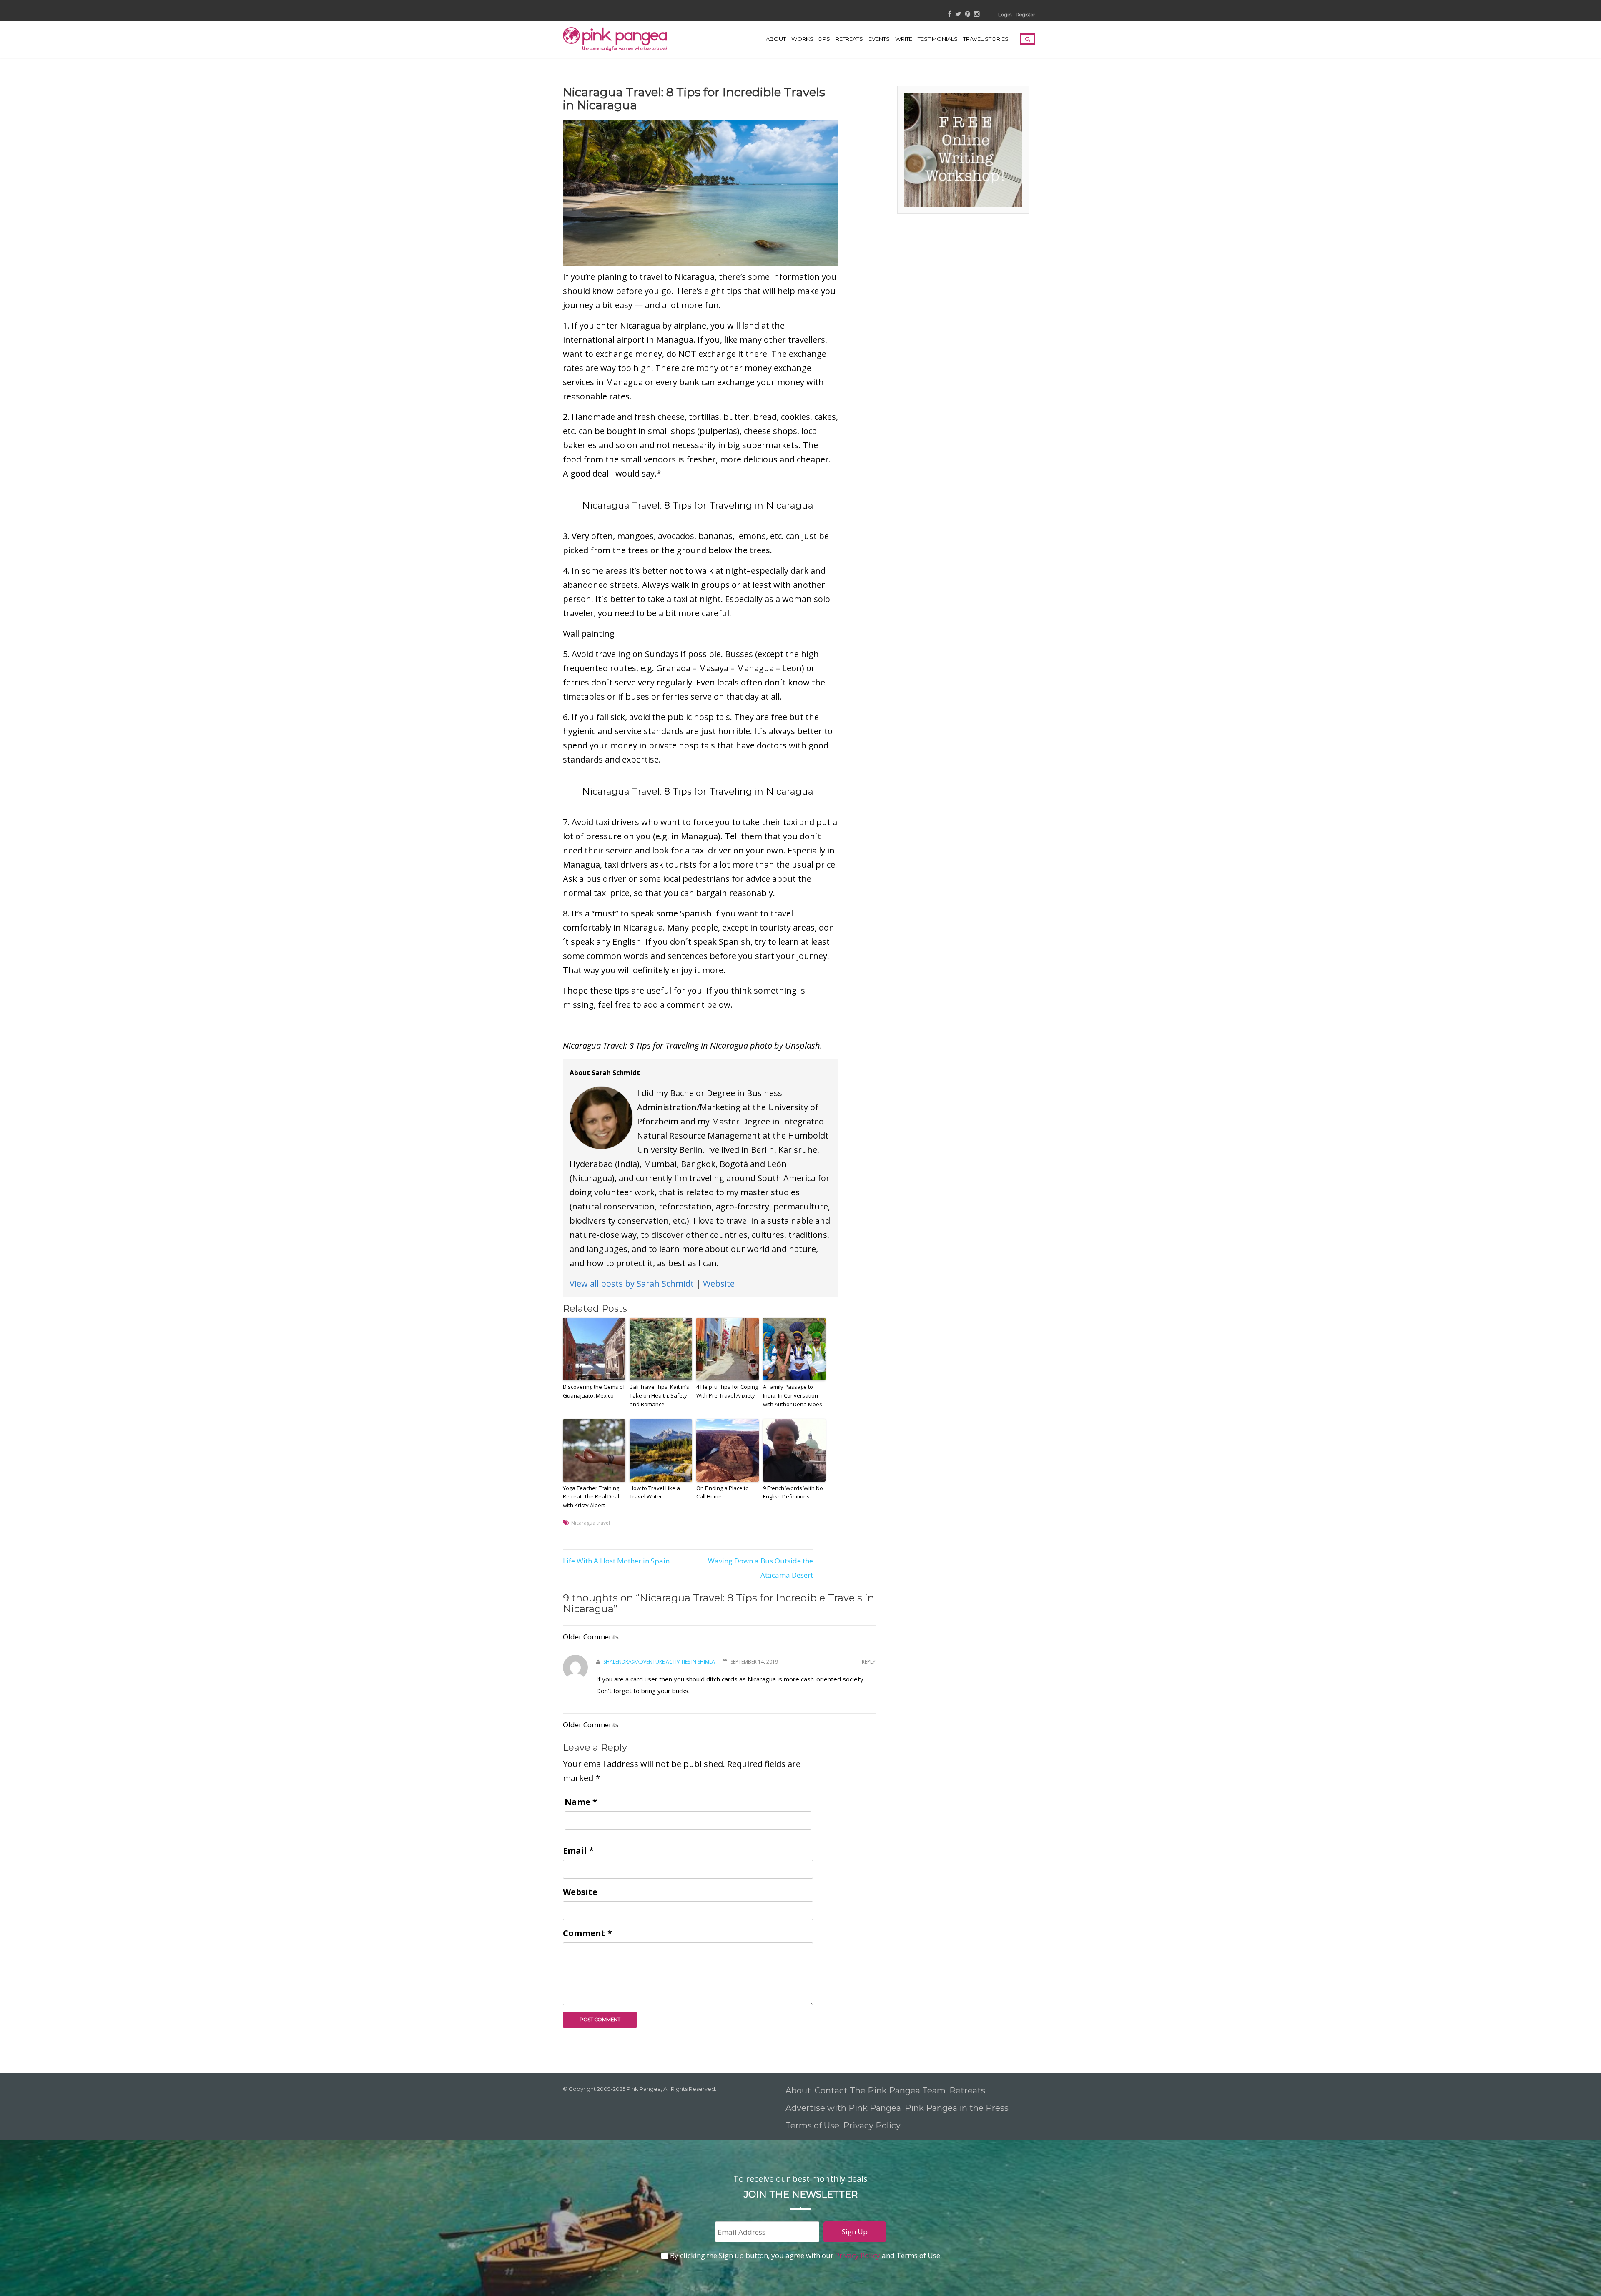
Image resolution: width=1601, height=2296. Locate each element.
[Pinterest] (967, 14)
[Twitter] (958, 14)
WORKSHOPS (811, 39)
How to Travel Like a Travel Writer (655, 1492)
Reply (869, 1662)
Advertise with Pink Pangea (843, 2108)
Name (581, 1802)
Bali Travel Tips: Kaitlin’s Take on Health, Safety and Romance (659, 1395)
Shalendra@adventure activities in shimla (659, 1662)
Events (879, 39)
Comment (587, 1933)
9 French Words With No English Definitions (793, 1492)
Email (578, 1851)
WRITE (904, 39)
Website (719, 1284)
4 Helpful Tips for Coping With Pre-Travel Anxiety (727, 1391)
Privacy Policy (873, 2125)
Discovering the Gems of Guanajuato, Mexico (594, 1391)
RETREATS (849, 39)
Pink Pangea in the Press (957, 2108)
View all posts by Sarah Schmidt (632, 1284)
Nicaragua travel (591, 1523)
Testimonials (938, 39)
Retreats (967, 2090)
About (776, 39)
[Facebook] (950, 14)
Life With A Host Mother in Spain (616, 1561)
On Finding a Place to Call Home (723, 1492)
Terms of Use (812, 2125)
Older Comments (591, 1637)
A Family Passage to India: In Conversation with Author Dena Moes (793, 1395)
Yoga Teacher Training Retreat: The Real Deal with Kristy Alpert (591, 1497)
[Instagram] (977, 14)
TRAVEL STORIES (986, 39)
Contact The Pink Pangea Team (880, 2090)
